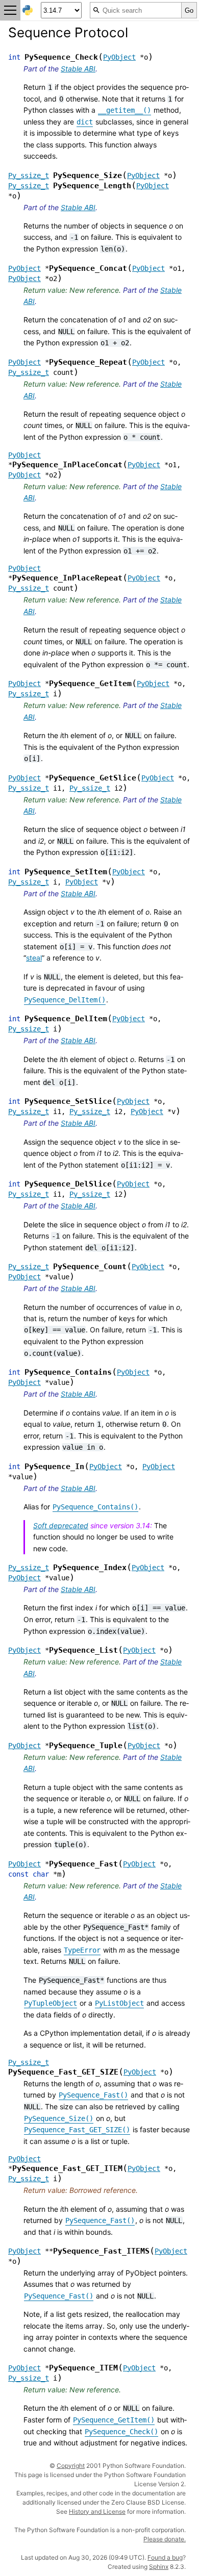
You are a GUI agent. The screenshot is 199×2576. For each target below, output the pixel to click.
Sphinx (159, 2567)
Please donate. (165, 2539)
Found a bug (165, 2557)
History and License (97, 2511)
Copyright (71, 2466)
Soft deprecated (61, 1525)
